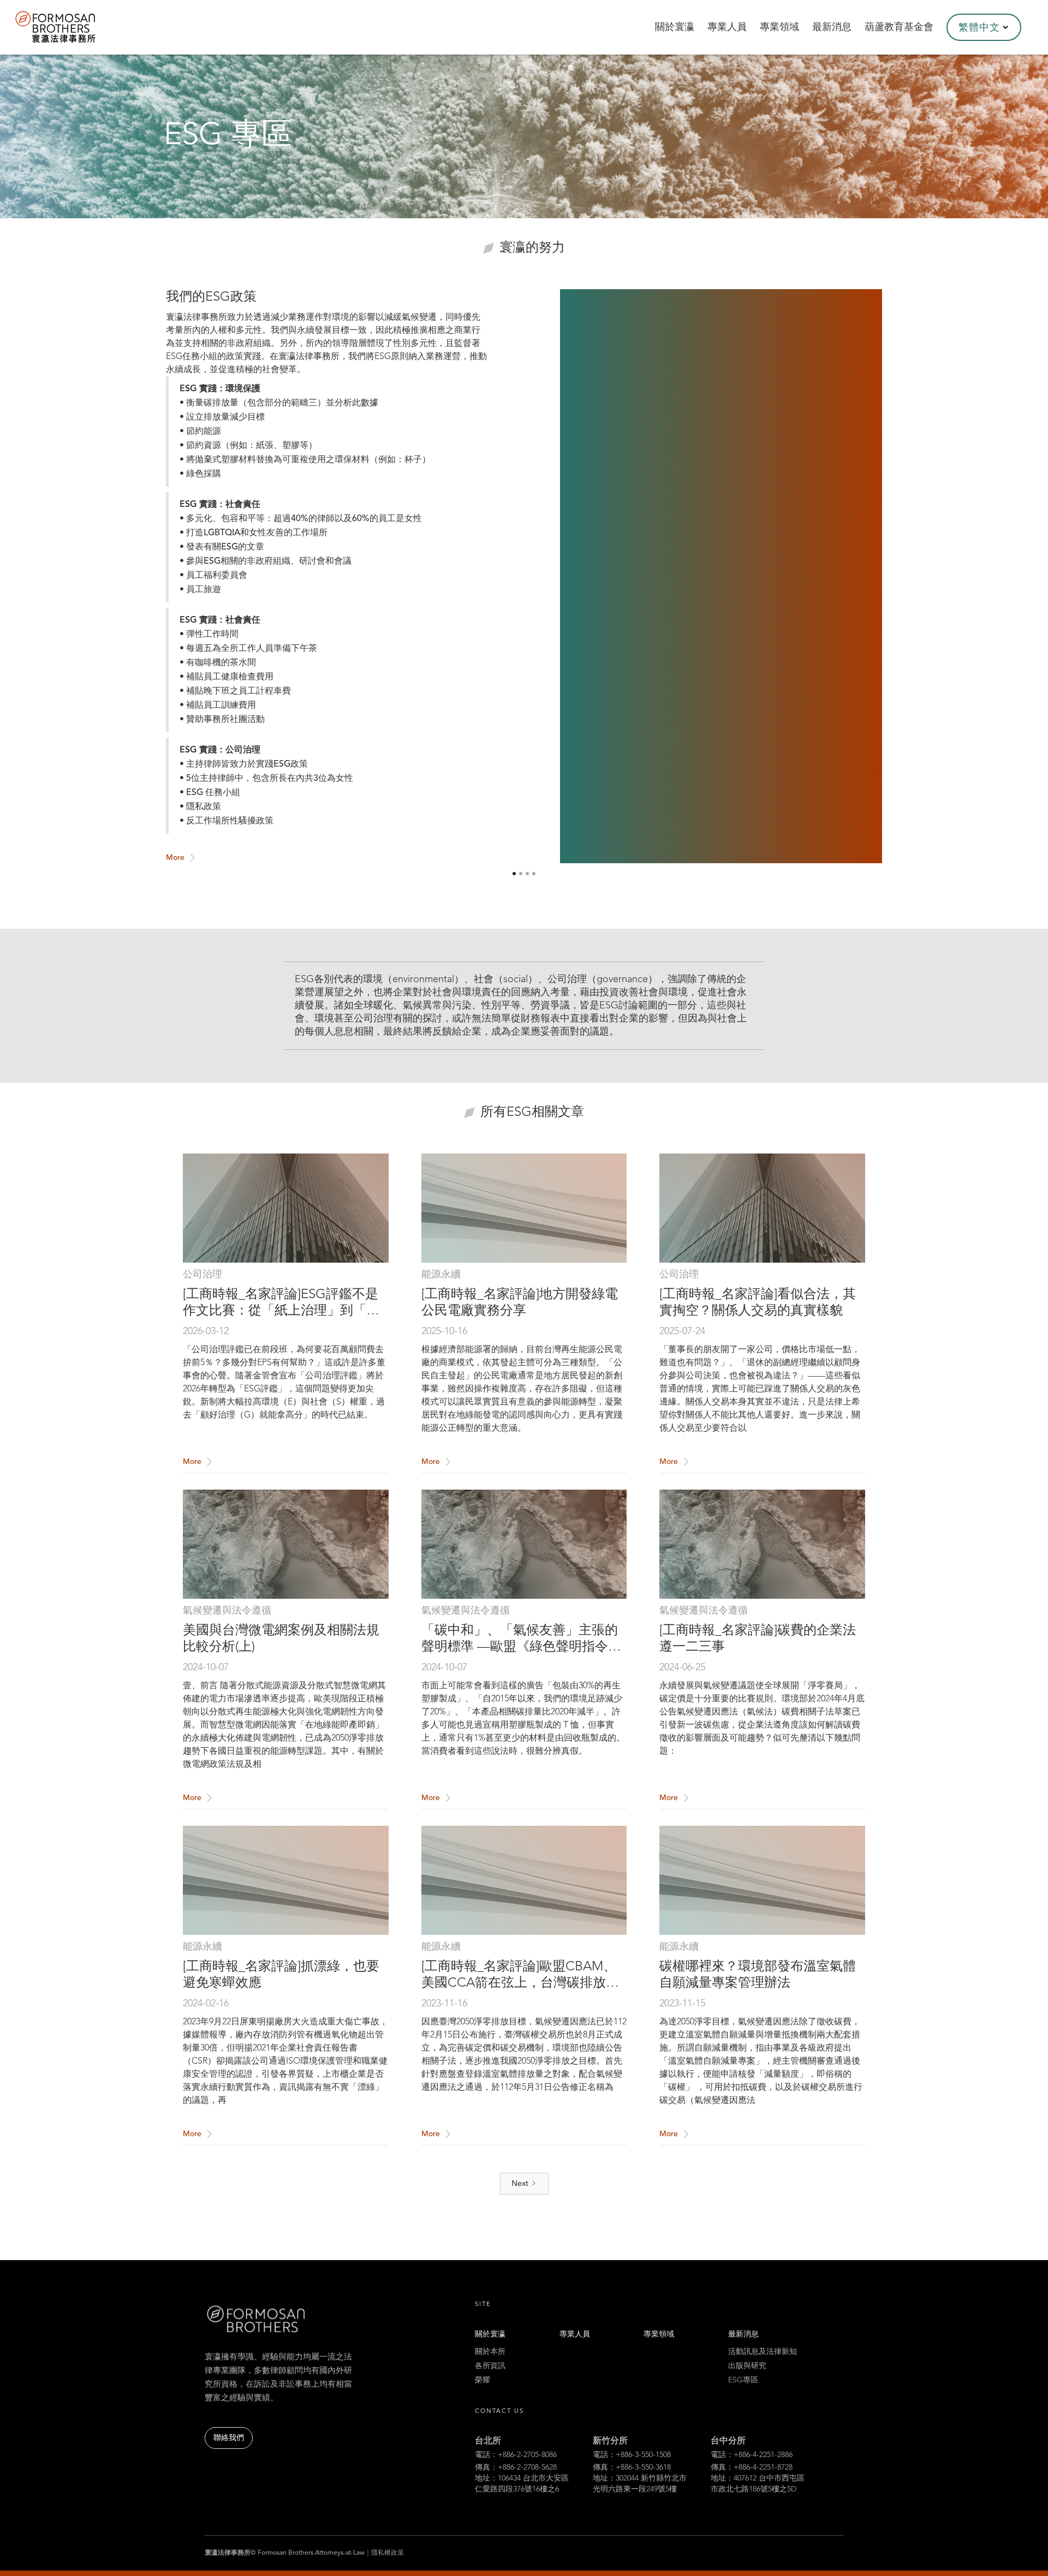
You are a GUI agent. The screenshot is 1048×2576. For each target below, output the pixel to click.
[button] (984, 27)
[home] (70, 27)
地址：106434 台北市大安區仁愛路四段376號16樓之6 (522, 2484)
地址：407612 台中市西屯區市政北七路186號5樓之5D (758, 2484)
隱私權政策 (388, 2553)
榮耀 (483, 2380)
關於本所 (490, 2352)
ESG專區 (743, 2380)
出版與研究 (747, 2366)
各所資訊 (490, 2366)
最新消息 (743, 2334)
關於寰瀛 (490, 2334)
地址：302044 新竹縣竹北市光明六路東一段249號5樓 (640, 2484)
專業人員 (575, 2334)
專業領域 (659, 2334)
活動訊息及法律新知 (763, 2352)
